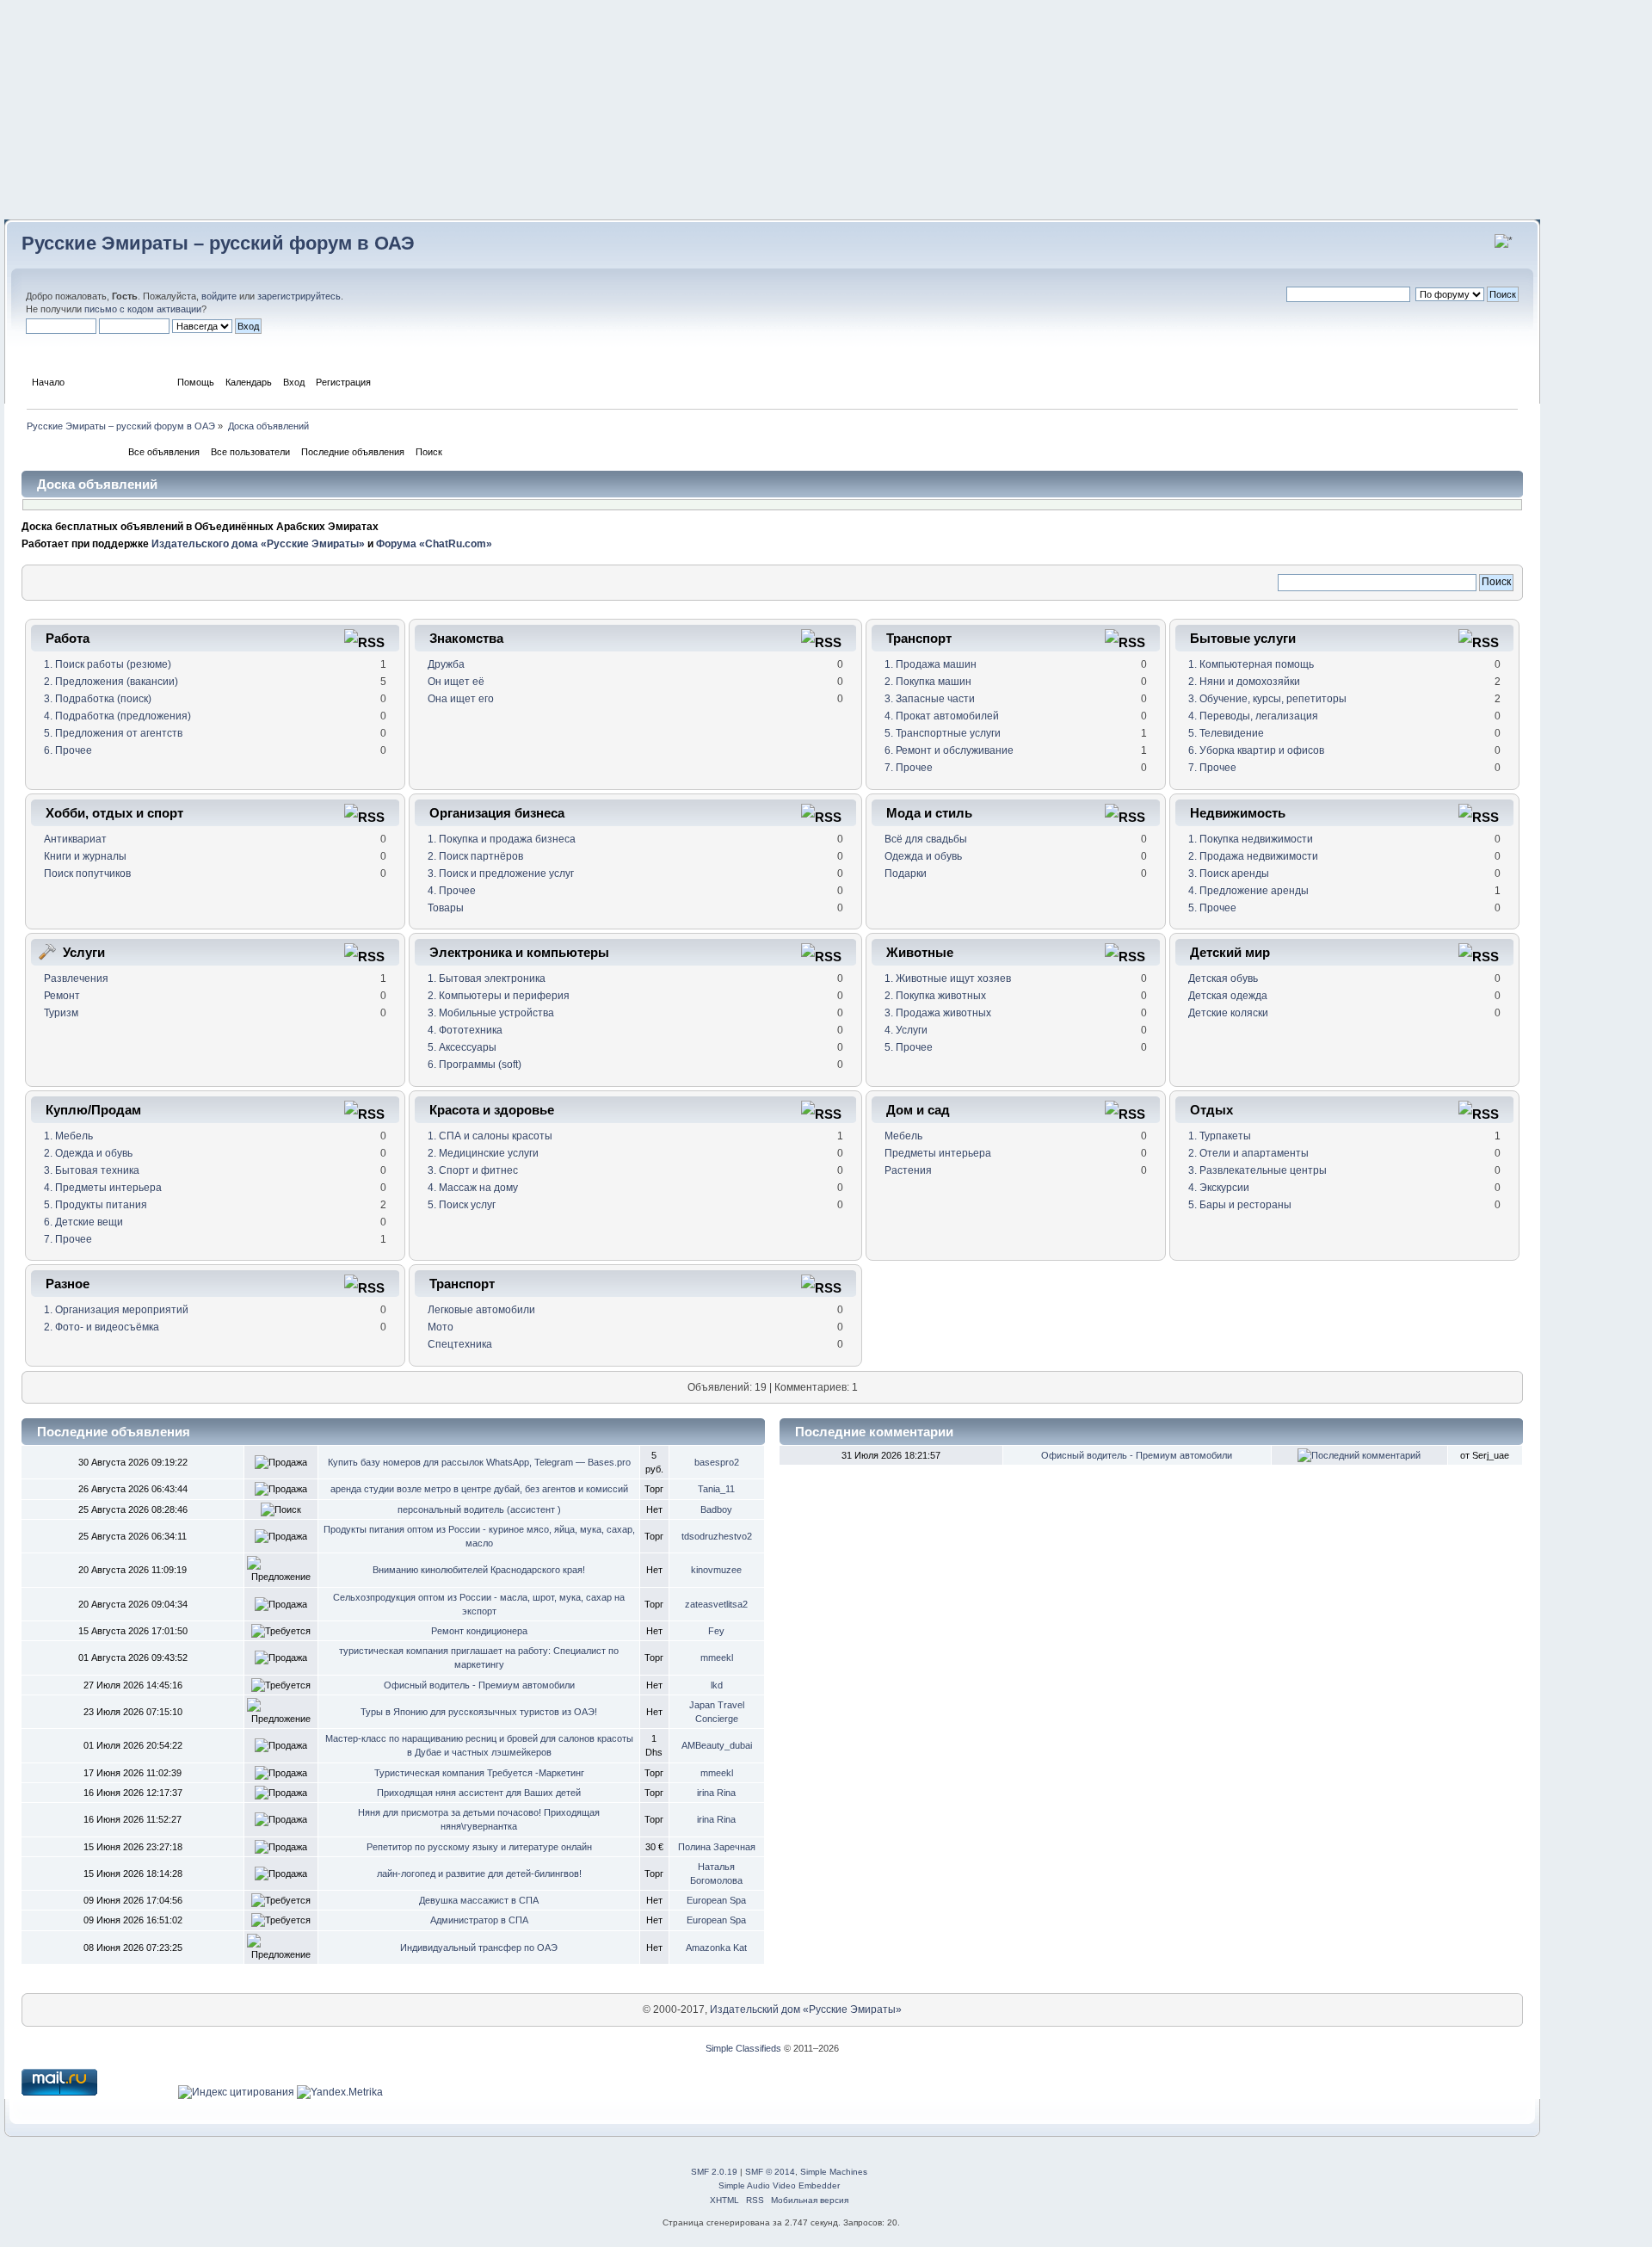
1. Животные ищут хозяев (948, 978)
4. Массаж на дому (473, 1188)
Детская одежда (1228, 996)
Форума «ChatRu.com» (434, 544)
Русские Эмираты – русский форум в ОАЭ (218, 243)
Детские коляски (1228, 1013)
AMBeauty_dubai (717, 1745)
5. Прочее (1212, 908)
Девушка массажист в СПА (479, 1900)
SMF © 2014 (770, 2172)
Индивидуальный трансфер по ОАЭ (479, 1948)
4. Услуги (906, 1030)
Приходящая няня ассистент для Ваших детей (479, 1793)
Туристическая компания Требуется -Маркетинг (479, 1773)
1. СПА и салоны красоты (490, 1136)
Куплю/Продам (93, 1110)
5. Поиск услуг (462, 1205)
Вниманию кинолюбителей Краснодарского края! (479, 1570)
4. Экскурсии (1219, 1188)
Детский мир (1230, 952)
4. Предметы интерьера (103, 1188)
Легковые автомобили (481, 1310)
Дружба (446, 664)
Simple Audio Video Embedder (779, 2185)
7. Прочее (909, 768)
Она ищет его (461, 699)
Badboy (716, 1509)
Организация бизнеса (497, 813)
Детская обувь (1223, 978)
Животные (920, 952)
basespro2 (717, 1462)
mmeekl (717, 1657)
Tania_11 (716, 1489)
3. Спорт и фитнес (473, 1170)
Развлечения (76, 978)
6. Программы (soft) (475, 1065)
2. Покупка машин (928, 682)
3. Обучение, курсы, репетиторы (1267, 699)
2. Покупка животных (935, 996)
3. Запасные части (930, 699)
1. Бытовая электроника (487, 978)
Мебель (903, 1136)
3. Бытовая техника (92, 1170)
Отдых (1211, 1110)
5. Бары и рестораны (1240, 1205)
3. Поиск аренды (1229, 873)
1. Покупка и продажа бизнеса (502, 839)
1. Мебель (68, 1136)
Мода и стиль (929, 813)
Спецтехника (460, 1344)
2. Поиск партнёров (475, 856)
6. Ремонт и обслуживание (949, 750)
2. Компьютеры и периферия (499, 996)
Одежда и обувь (923, 856)
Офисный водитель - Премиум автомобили (479, 1685)
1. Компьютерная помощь (1251, 664)
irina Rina (716, 1793)
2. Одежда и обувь (88, 1153)
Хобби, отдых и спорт (114, 813)
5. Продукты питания (96, 1205)
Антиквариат (75, 839)
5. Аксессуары (462, 1047)
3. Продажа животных (938, 1013)
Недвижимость (1238, 813)
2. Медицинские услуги (483, 1153)
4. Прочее (452, 891)
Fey (716, 1631)
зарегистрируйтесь (299, 296)
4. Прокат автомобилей (942, 716)
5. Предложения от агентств (113, 733)
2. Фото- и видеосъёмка (102, 1327)
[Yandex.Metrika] (340, 2092)
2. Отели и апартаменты (1248, 1153)
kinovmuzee (716, 1570)
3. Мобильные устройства (491, 1013)
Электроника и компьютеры (519, 952)
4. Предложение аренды (1248, 891)
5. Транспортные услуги (943, 733)
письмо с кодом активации (143, 309)
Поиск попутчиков (87, 873)
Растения (908, 1170)
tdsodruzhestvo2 (717, 1536)
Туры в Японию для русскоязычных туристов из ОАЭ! (479, 1712)
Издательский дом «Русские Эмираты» (806, 2009)
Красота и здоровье (492, 1110)
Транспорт (919, 638)
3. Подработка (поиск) (98, 699)
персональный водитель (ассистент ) (479, 1509)
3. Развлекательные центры (1257, 1170)
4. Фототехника (465, 1030)
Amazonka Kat (716, 1948)
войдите (219, 296)
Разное (68, 1284)
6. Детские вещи (83, 1222)
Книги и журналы (85, 856)
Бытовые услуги (1243, 638)
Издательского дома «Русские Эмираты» (258, 544)
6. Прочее (68, 750)
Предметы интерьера (938, 1153)
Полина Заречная (717, 1847)
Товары (446, 908)
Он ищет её (456, 682)
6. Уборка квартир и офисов (1256, 750)
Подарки (906, 873)
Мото (441, 1327)
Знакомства (466, 638)
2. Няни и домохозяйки (1244, 682)
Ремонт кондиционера (479, 1631)
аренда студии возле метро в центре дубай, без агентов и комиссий (479, 1489)
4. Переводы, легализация (1253, 716)
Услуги (84, 952)
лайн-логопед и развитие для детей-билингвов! (479, 1874)
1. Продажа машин (931, 664)
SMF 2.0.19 (714, 2172)
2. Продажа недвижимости (1253, 856)
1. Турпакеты (1220, 1136)
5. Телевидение (1226, 733)
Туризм (61, 1013)
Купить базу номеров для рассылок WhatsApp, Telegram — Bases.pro (479, 1462)
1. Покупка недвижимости (1251, 839)
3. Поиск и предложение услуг (501, 873)
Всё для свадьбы (926, 839)
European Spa (716, 1900)
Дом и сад (918, 1110)
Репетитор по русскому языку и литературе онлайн (479, 1847)
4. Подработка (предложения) (117, 716)
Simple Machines (834, 2172)
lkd (717, 1685)
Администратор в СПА (479, 1920)
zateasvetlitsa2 (716, 1604)
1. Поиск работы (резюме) (108, 664)
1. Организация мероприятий (116, 1310)
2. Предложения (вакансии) (111, 682)
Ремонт (62, 996)
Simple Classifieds (743, 2048)
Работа (68, 638)
